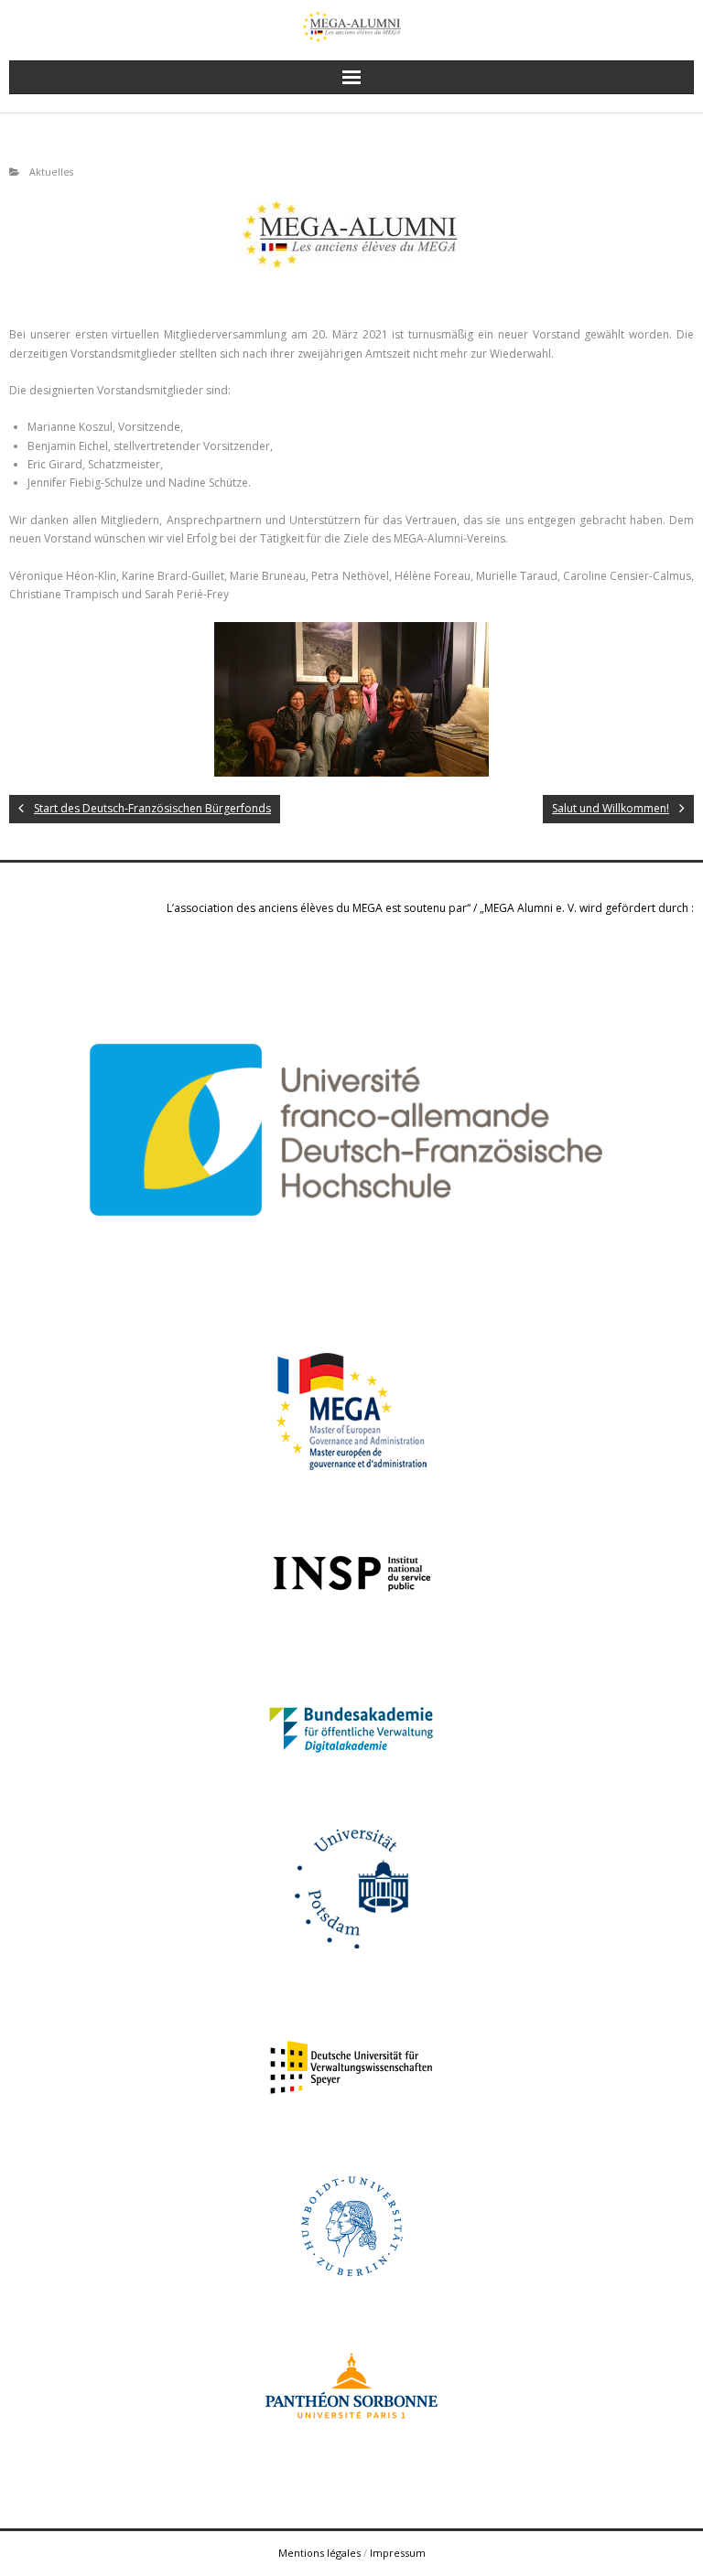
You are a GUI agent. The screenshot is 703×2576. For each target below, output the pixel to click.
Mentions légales (319, 2553)
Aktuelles (51, 172)
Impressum (398, 2553)
